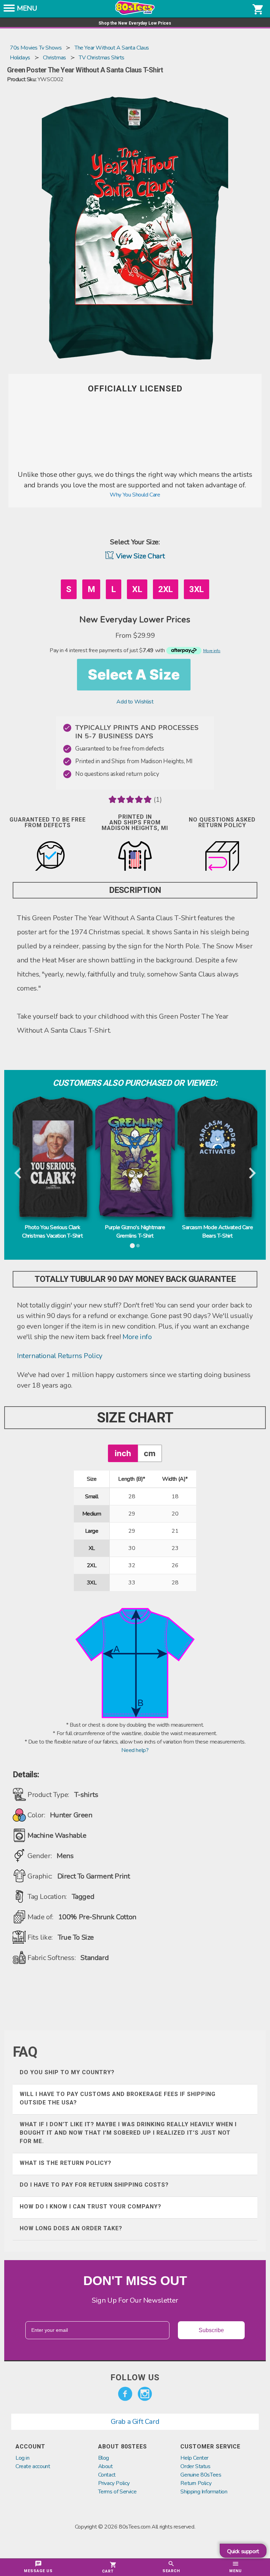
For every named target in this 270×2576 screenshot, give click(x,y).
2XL (166, 589)
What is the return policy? (66, 2163)
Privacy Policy (114, 2483)
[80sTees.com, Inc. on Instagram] (145, 2394)
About (105, 2466)
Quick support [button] (243, 2551)
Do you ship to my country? (67, 2072)
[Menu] (9, 10)
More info (137, 1337)
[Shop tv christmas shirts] (135, 465)
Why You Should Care (135, 495)
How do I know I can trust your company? (91, 2207)
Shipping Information (204, 2492)
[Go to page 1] (132, 1246)
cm (150, 1453)
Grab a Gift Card (135, 2422)
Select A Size (134, 674)
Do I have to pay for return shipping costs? (94, 2185)
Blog (104, 2458)
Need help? (135, 1750)
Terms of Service (117, 2492)
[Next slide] (252, 1174)
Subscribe (211, 2330)
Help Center (194, 2458)
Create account (33, 2466)
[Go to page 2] (138, 1246)
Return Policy (196, 2483)
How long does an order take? (71, 2228)
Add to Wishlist (135, 702)
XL (137, 589)
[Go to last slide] (18, 1174)
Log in (22, 2458)
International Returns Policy (60, 1356)
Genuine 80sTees (201, 2475)
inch (123, 1453)
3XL (197, 589)
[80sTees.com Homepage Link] (135, 13)
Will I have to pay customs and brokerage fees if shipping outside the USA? (118, 2098)
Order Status (195, 2466)
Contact (107, 2475)
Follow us (135, 2377)
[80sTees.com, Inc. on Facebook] (125, 2394)
